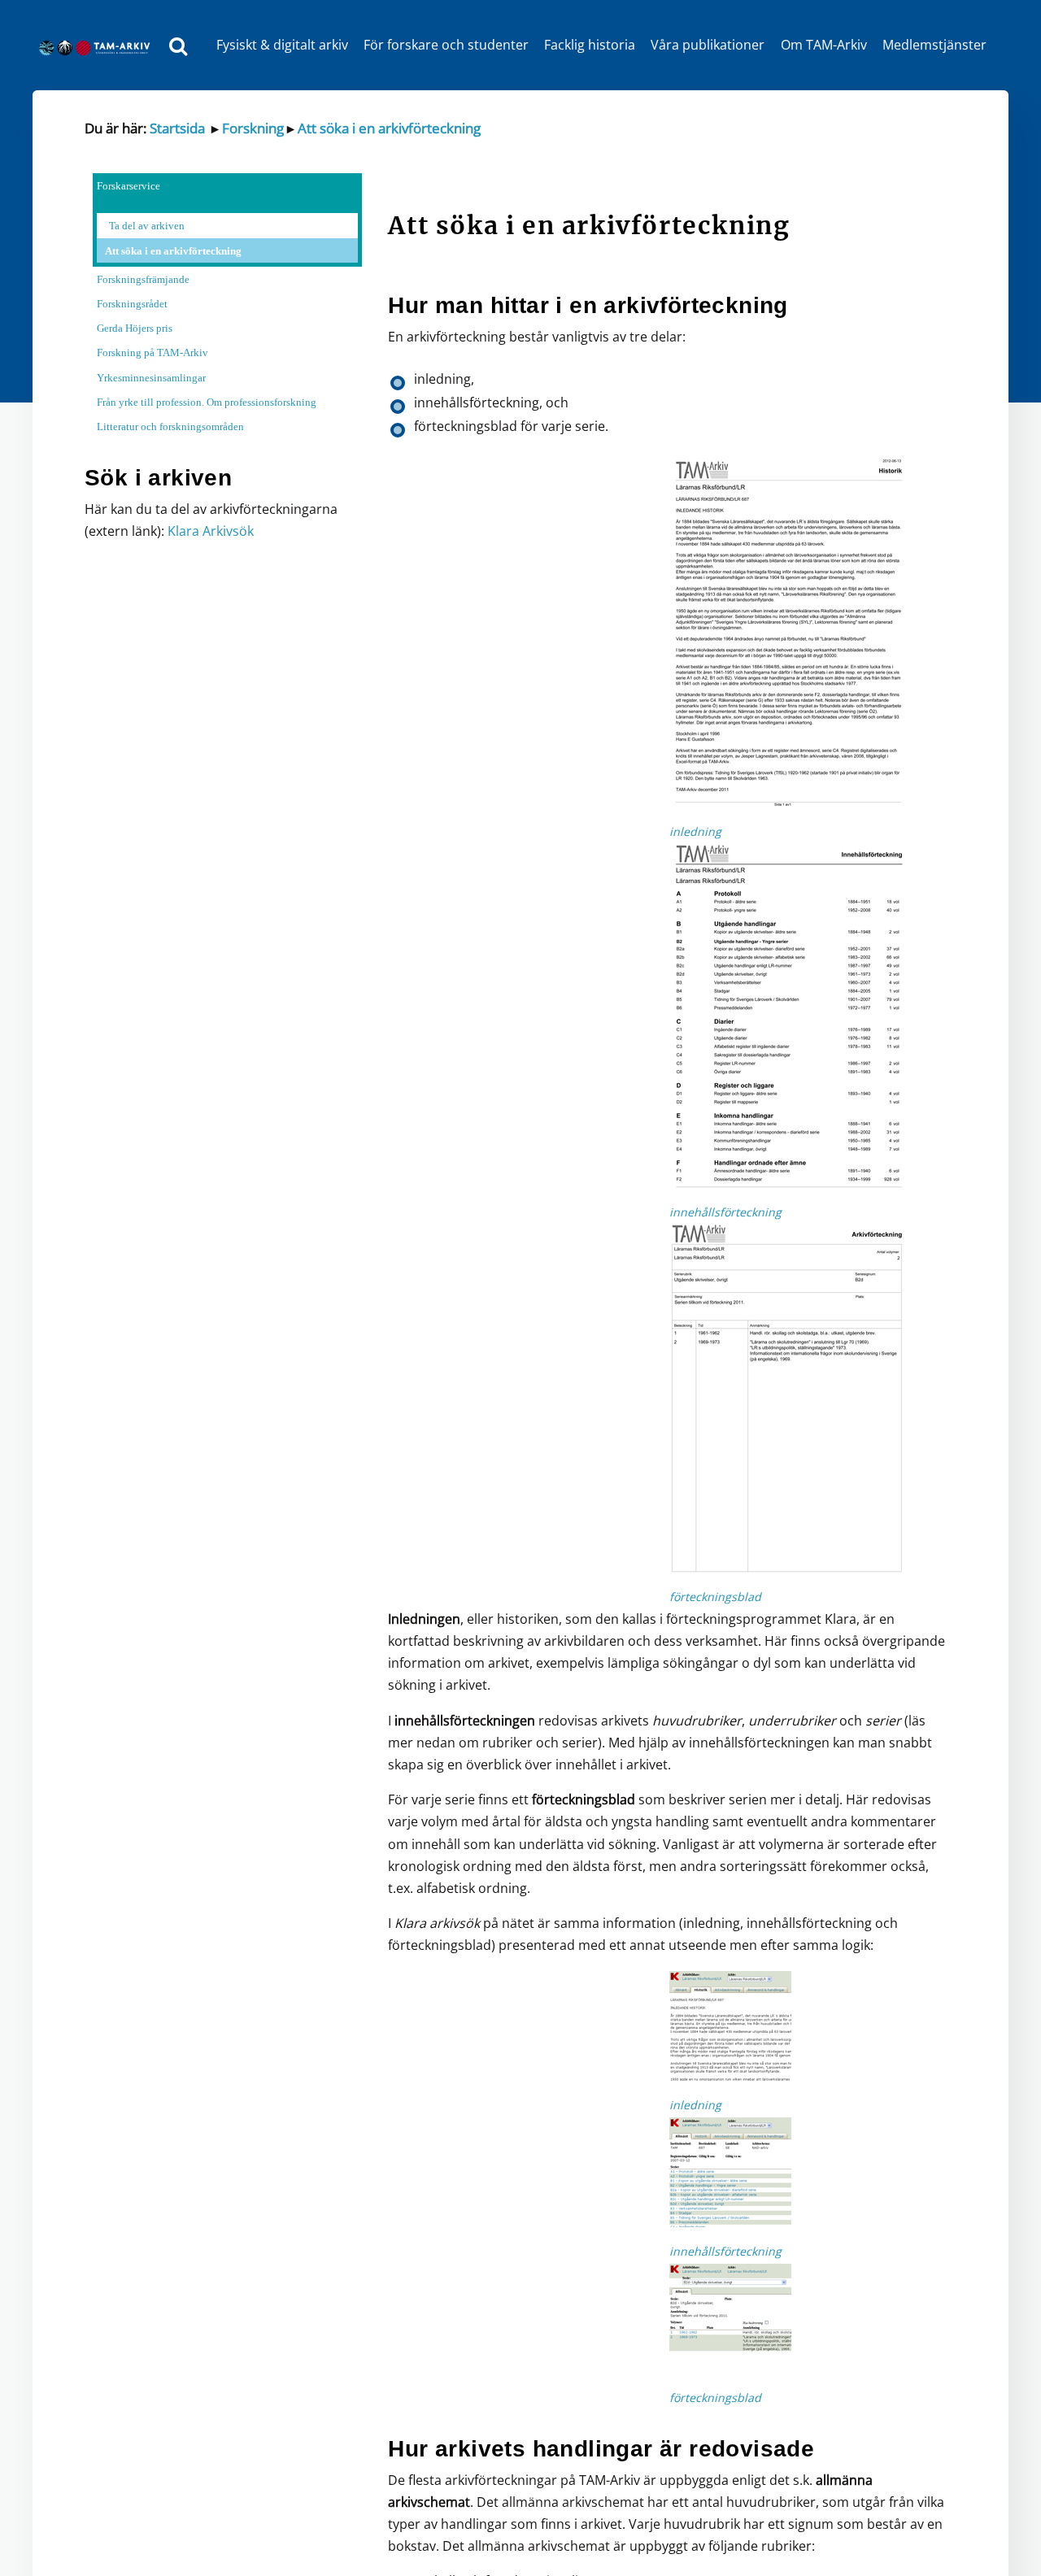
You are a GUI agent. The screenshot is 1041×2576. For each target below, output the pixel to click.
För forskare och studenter (446, 45)
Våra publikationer (708, 45)
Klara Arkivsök (211, 531)
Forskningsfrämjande (143, 279)
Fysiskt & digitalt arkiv (282, 45)
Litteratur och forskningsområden (170, 426)
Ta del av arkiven (147, 226)
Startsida (177, 128)
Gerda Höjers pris (135, 328)
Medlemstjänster (934, 45)
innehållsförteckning (725, 1212)
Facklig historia (590, 45)
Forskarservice (128, 186)
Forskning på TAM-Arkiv (152, 352)
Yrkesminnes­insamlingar (151, 378)
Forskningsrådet (132, 304)
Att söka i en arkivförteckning (389, 128)
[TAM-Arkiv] (98, 45)
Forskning (251, 128)
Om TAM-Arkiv (824, 45)
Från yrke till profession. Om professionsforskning (207, 402)
